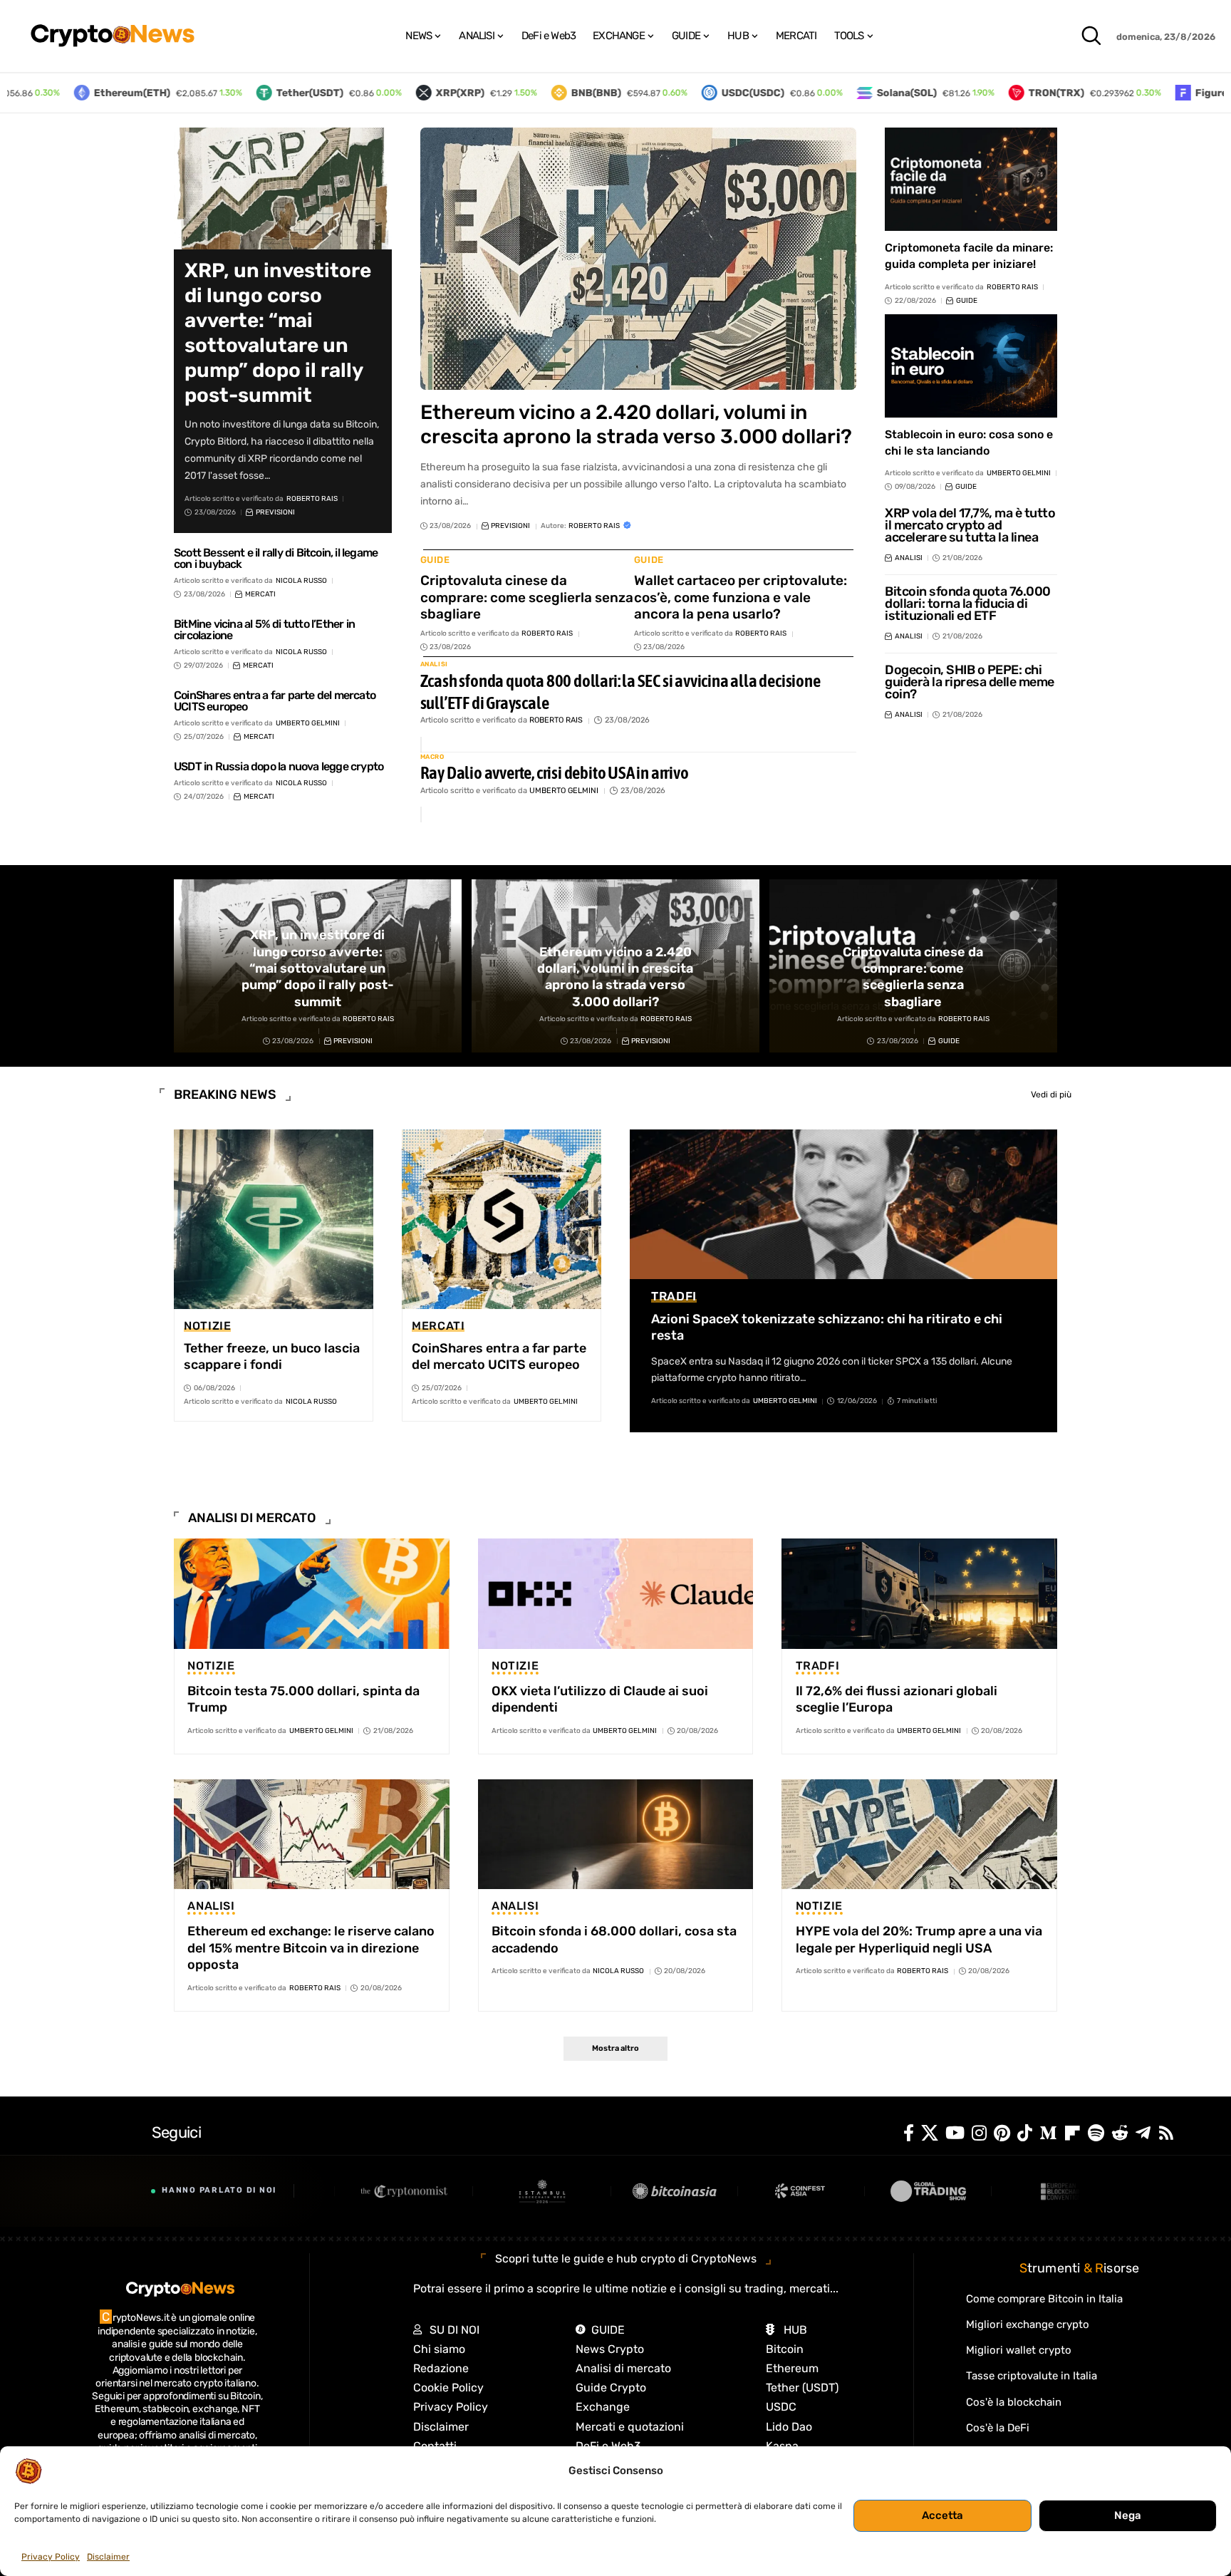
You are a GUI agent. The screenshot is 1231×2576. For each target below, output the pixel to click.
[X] (930, 2133)
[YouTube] (955, 2133)
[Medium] (1048, 2133)
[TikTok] (1025, 2133)
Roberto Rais (312, 499)
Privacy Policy (51, 2557)
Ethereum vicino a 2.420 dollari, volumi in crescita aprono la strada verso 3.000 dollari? (636, 424)
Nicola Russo (301, 581)
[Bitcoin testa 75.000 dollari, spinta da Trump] (312, 1594)
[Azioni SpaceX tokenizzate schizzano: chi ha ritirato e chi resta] (843, 1204)
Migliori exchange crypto (1028, 2324)
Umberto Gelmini (308, 723)
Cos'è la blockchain (1014, 2402)
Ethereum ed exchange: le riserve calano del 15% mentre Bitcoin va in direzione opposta (311, 1948)
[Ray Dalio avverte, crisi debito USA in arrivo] (421, 814)
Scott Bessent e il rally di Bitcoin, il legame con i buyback (276, 558)
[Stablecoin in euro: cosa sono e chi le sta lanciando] (971, 366)
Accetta (942, 2515)
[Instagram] (979, 2133)
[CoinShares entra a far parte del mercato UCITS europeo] (502, 1219)
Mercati (260, 594)
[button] (1091, 36)
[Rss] (1166, 2133)
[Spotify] (1096, 2133)
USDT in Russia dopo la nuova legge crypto (279, 766)
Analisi (434, 664)
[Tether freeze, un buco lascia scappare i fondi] (274, 1219)
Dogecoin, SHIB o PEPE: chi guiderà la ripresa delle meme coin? (970, 682)
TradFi (674, 1297)
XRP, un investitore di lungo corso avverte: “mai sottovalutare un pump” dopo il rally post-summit (278, 333)
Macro (432, 757)
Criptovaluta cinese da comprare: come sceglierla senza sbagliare (527, 598)
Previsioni (275, 512)
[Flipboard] (1072, 2133)
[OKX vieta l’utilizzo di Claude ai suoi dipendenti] (616, 1594)
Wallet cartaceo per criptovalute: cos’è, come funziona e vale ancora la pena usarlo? (741, 598)
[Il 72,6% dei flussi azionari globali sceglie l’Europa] (919, 1594)
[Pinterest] (1002, 2133)
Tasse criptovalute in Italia (1032, 2376)
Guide (435, 560)
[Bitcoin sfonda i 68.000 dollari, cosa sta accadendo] (616, 1835)
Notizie (207, 1326)
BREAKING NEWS (225, 1095)
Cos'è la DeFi (998, 2428)
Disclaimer (108, 2557)
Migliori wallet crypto (1019, 2350)
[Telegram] (1143, 2133)
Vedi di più (1051, 1095)
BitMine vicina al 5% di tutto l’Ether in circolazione (264, 630)
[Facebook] (909, 2133)
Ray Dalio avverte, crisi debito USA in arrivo (555, 772)
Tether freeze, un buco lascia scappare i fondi (272, 1356)
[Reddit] (1120, 2133)
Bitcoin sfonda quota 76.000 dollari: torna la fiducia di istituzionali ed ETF (968, 604)
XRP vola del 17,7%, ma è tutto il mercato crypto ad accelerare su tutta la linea (970, 525)
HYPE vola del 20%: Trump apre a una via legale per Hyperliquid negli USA (919, 1939)
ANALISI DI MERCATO (252, 1518)
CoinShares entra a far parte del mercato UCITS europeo (275, 701)
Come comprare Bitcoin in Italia (1044, 2299)
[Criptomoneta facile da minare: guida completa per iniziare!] (971, 179)
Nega (1128, 2515)
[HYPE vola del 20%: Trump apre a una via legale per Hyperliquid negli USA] (919, 1835)
